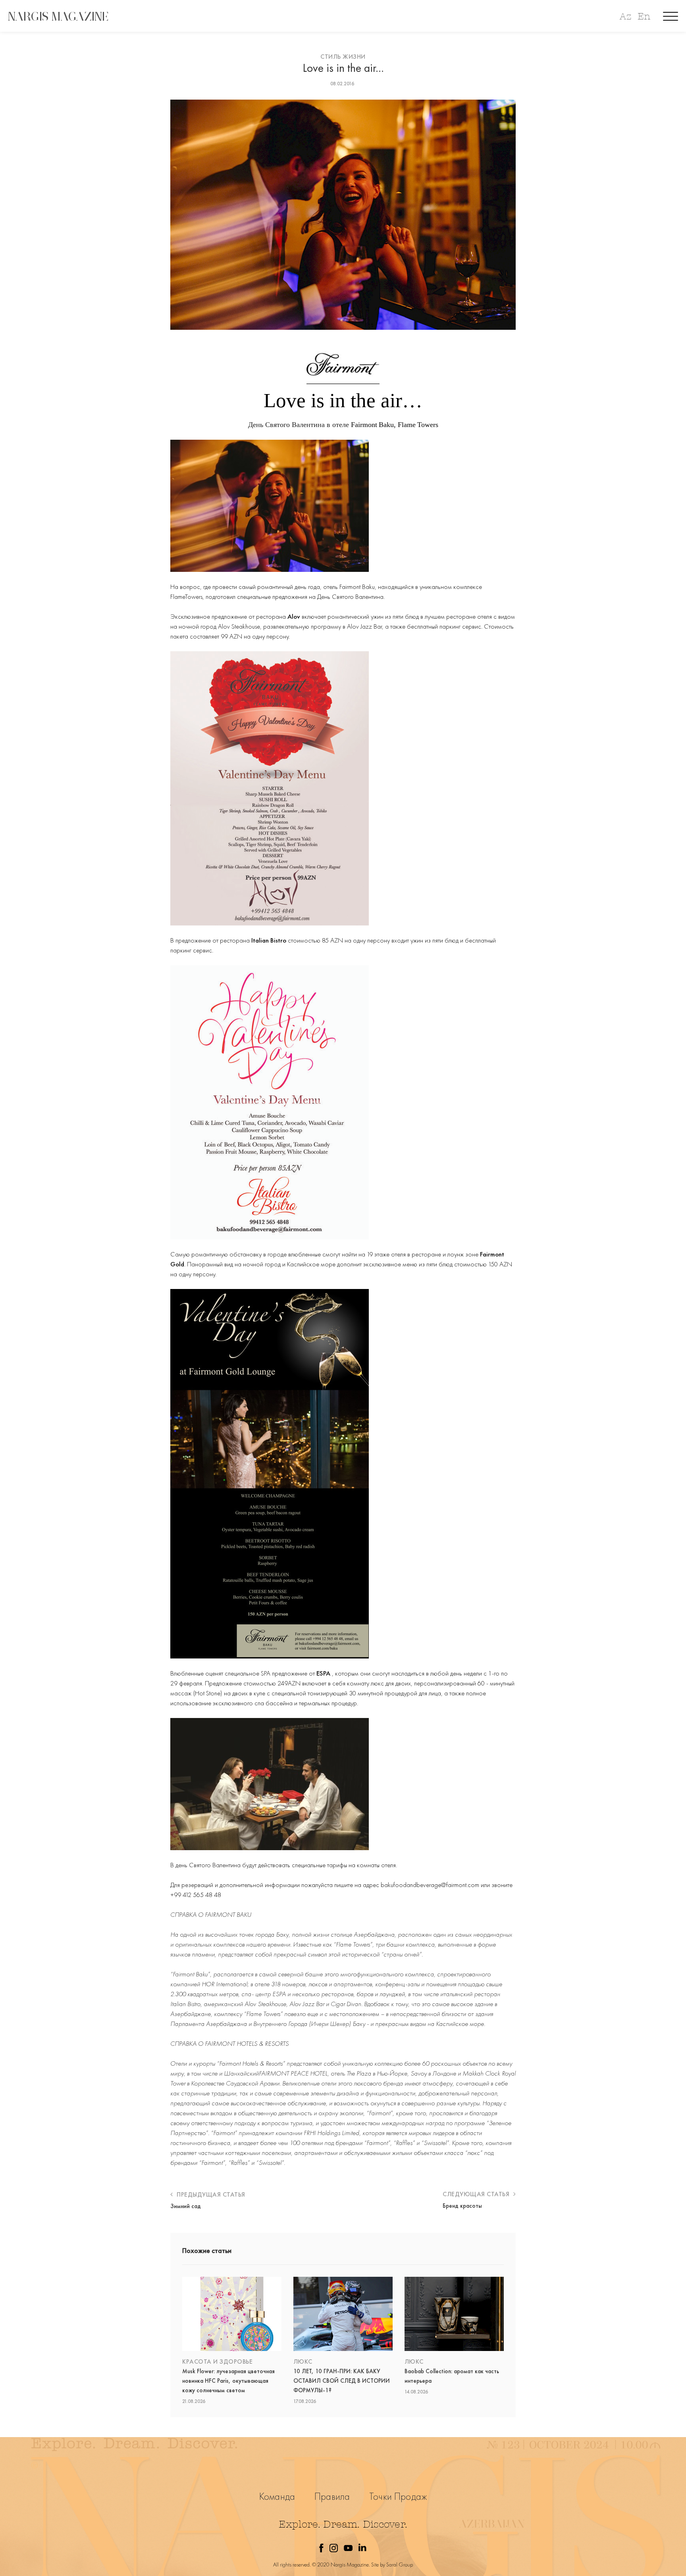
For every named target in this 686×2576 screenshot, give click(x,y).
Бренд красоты (462, 2206)
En (644, 16)
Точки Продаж (398, 2496)
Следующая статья (477, 2194)
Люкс (303, 2361)
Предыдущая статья (210, 2194)
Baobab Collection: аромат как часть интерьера (452, 2376)
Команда (277, 2496)
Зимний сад (186, 2206)
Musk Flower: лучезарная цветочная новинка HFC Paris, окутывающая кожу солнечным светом (228, 2381)
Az (625, 16)
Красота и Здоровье (217, 2361)
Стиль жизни (343, 57)
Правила (332, 2496)
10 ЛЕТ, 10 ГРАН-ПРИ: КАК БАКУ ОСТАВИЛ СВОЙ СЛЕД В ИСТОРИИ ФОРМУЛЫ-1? (342, 2381)
